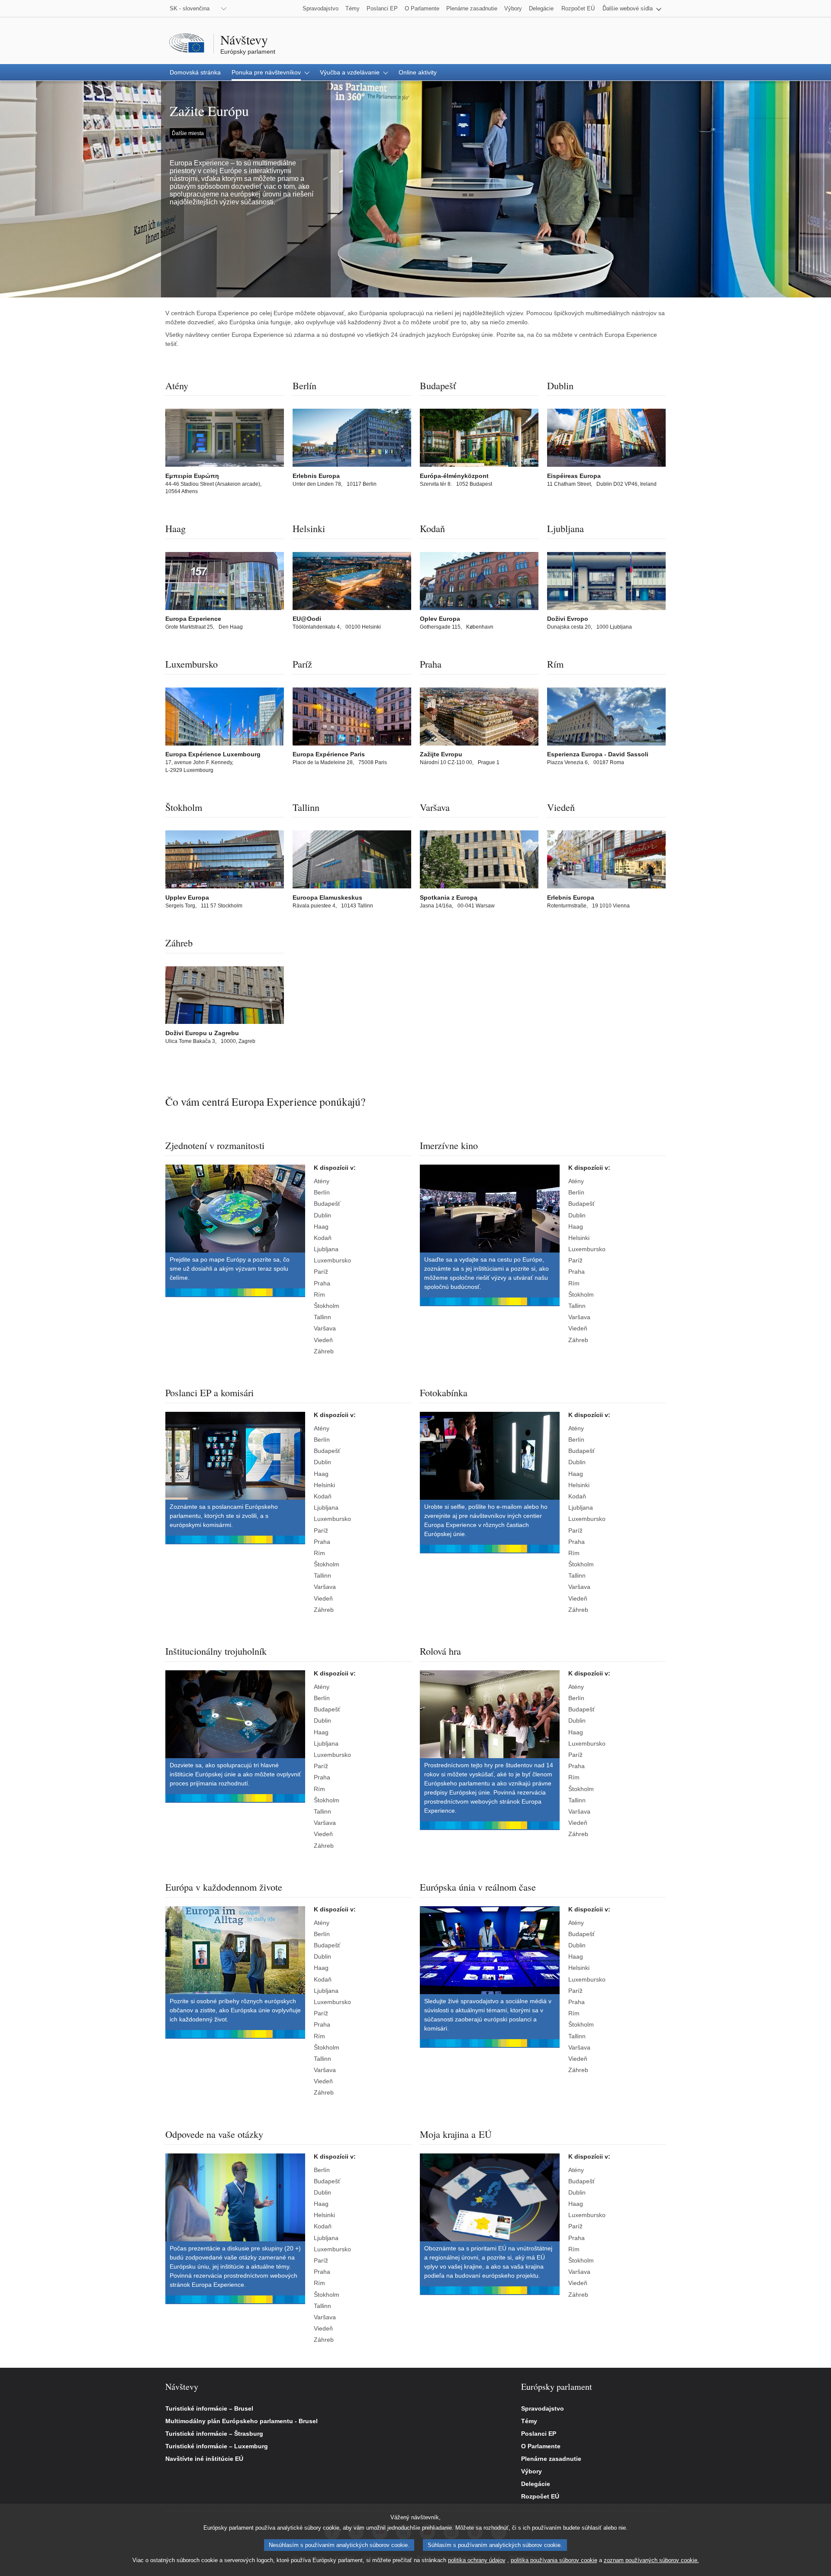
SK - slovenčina (190, 8)
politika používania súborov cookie (554, 2560)
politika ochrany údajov (477, 2560)
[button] (632, 8)
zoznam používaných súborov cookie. (651, 2560)
